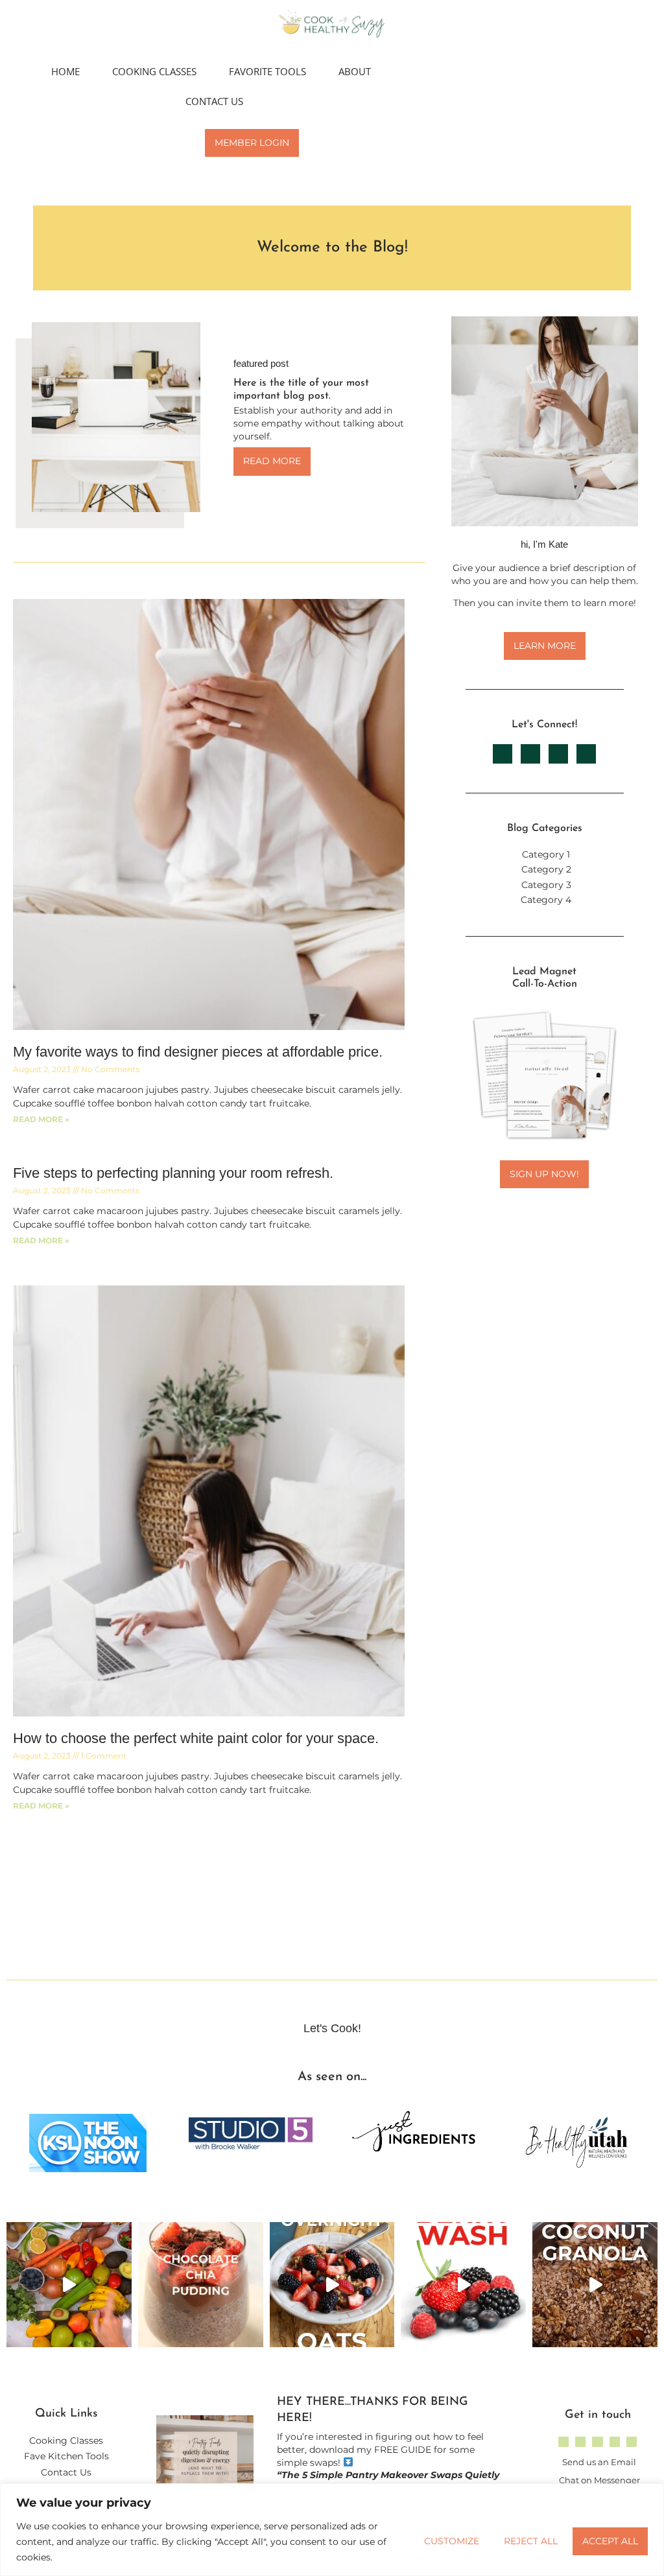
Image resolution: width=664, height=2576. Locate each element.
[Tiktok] (597, 2442)
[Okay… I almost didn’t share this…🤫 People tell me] (595, 2285)
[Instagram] (563, 2442)
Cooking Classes (154, 71)
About (355, 71)
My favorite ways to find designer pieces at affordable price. (198, 1052)
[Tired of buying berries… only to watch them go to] (463, 2285)
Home (65, 71)
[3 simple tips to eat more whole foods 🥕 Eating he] (69, 2285)
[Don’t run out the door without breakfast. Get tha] (332, 2285)
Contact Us (214, 101)
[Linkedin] (632, 2442)
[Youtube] (615, 2442)
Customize (452, 2541)
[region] (332, 2530)
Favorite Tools (267, 71)
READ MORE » (41, 1119)
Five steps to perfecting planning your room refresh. (173, 1173)
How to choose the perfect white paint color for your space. (196, 1738)
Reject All (531, 2541)
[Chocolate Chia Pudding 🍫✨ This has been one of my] (201, 2285)
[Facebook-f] (580, 2442)
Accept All (610, 2541)
